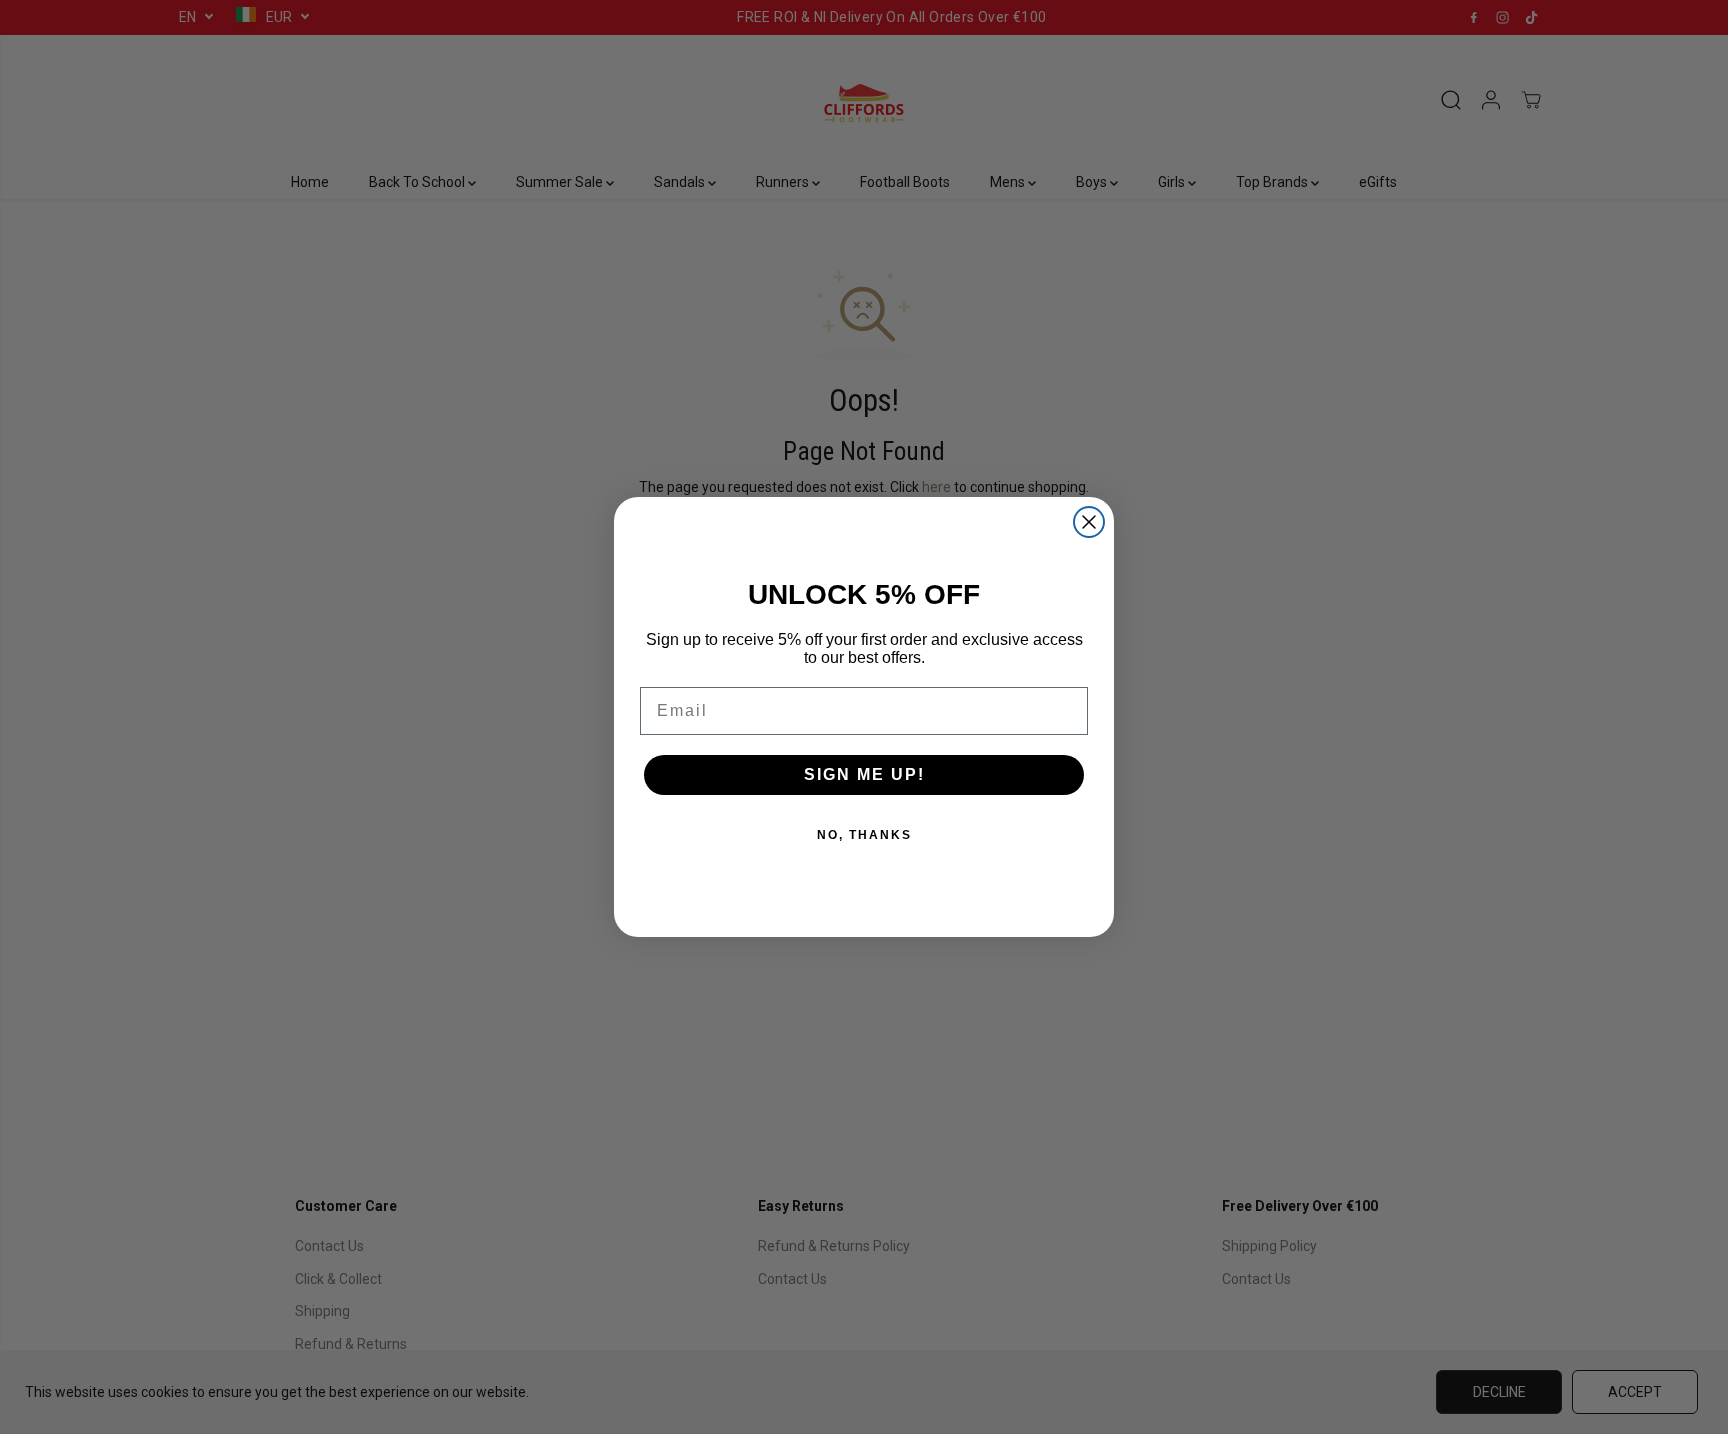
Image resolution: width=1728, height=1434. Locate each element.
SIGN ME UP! (864, 774)
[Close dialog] (1089, 522)
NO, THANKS (864, 835)
